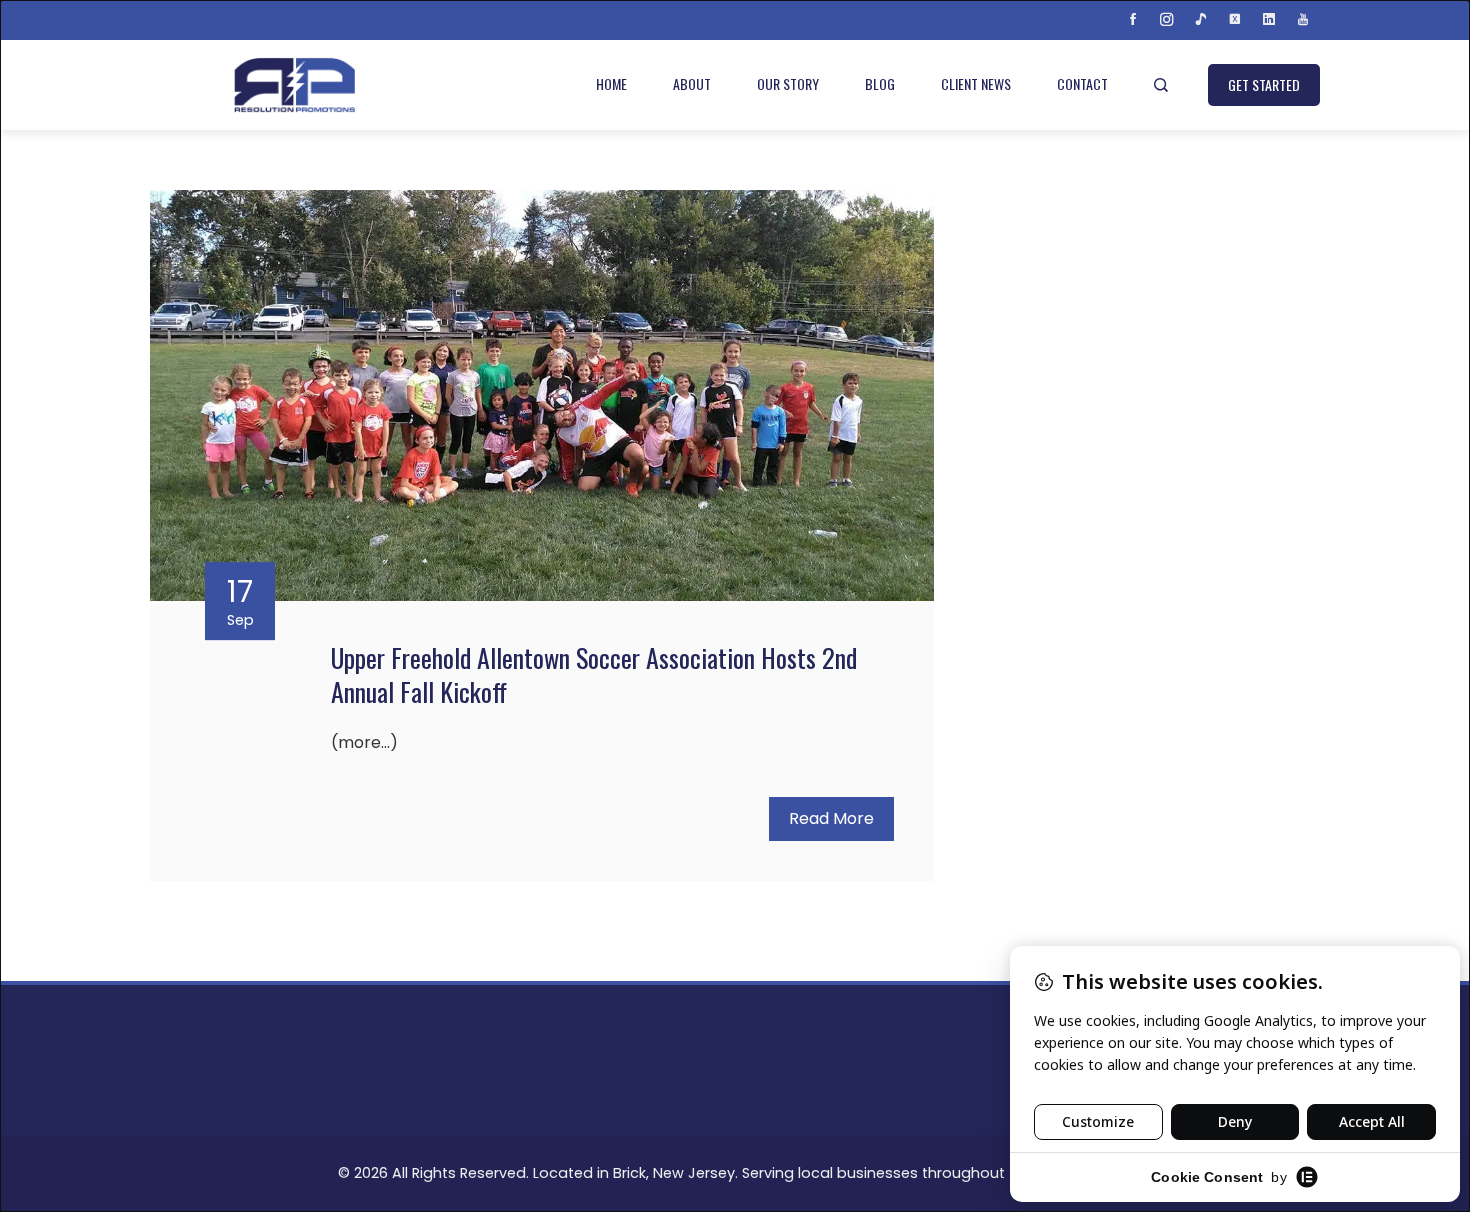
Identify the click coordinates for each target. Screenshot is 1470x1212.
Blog (880, 83)
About (692, 83)
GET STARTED (1264, 84)
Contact (1082, 83)
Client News (976, 83)
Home (611, 83)
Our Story (788, 83)
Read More (831, 818)
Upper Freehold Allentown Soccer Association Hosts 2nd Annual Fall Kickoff (594, 674)
